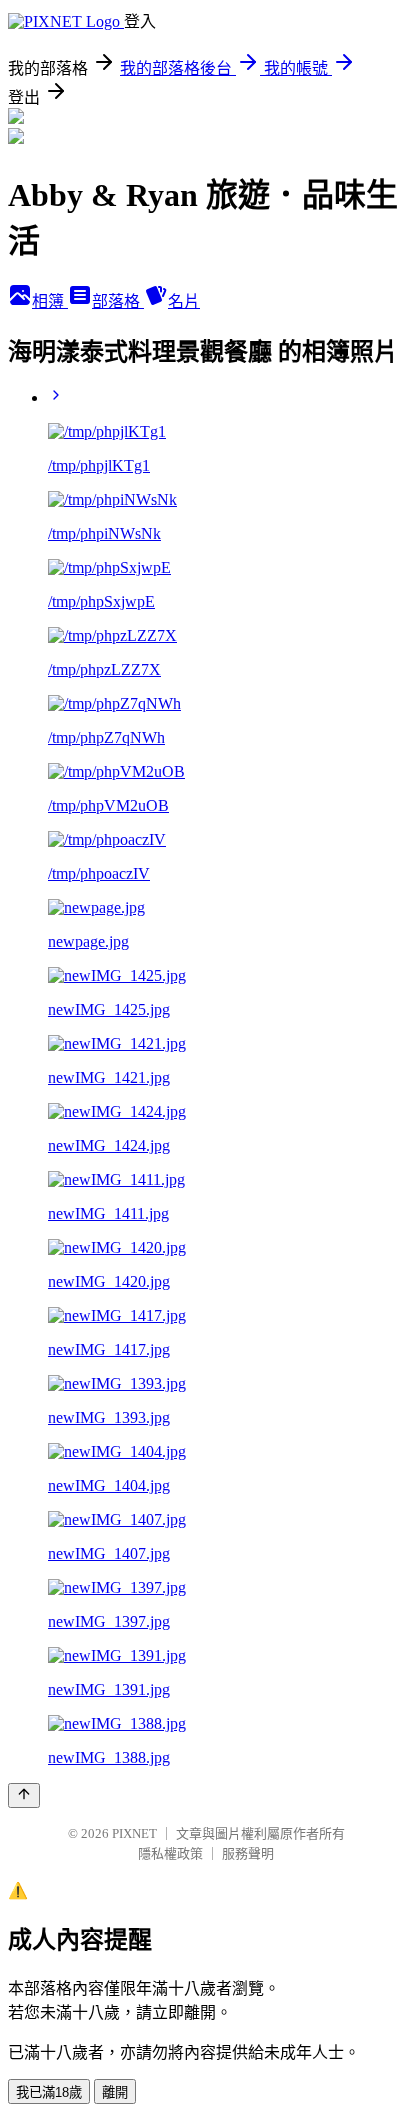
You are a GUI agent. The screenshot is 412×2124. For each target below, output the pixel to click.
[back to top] (24, 1795)
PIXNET (134, 1833)
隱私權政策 (170, 1853)
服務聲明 (248, 1853)
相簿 (50, 301)
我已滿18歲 (49, 2092)
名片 (184, 301)
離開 (115, 2092)
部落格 (118, 301)
